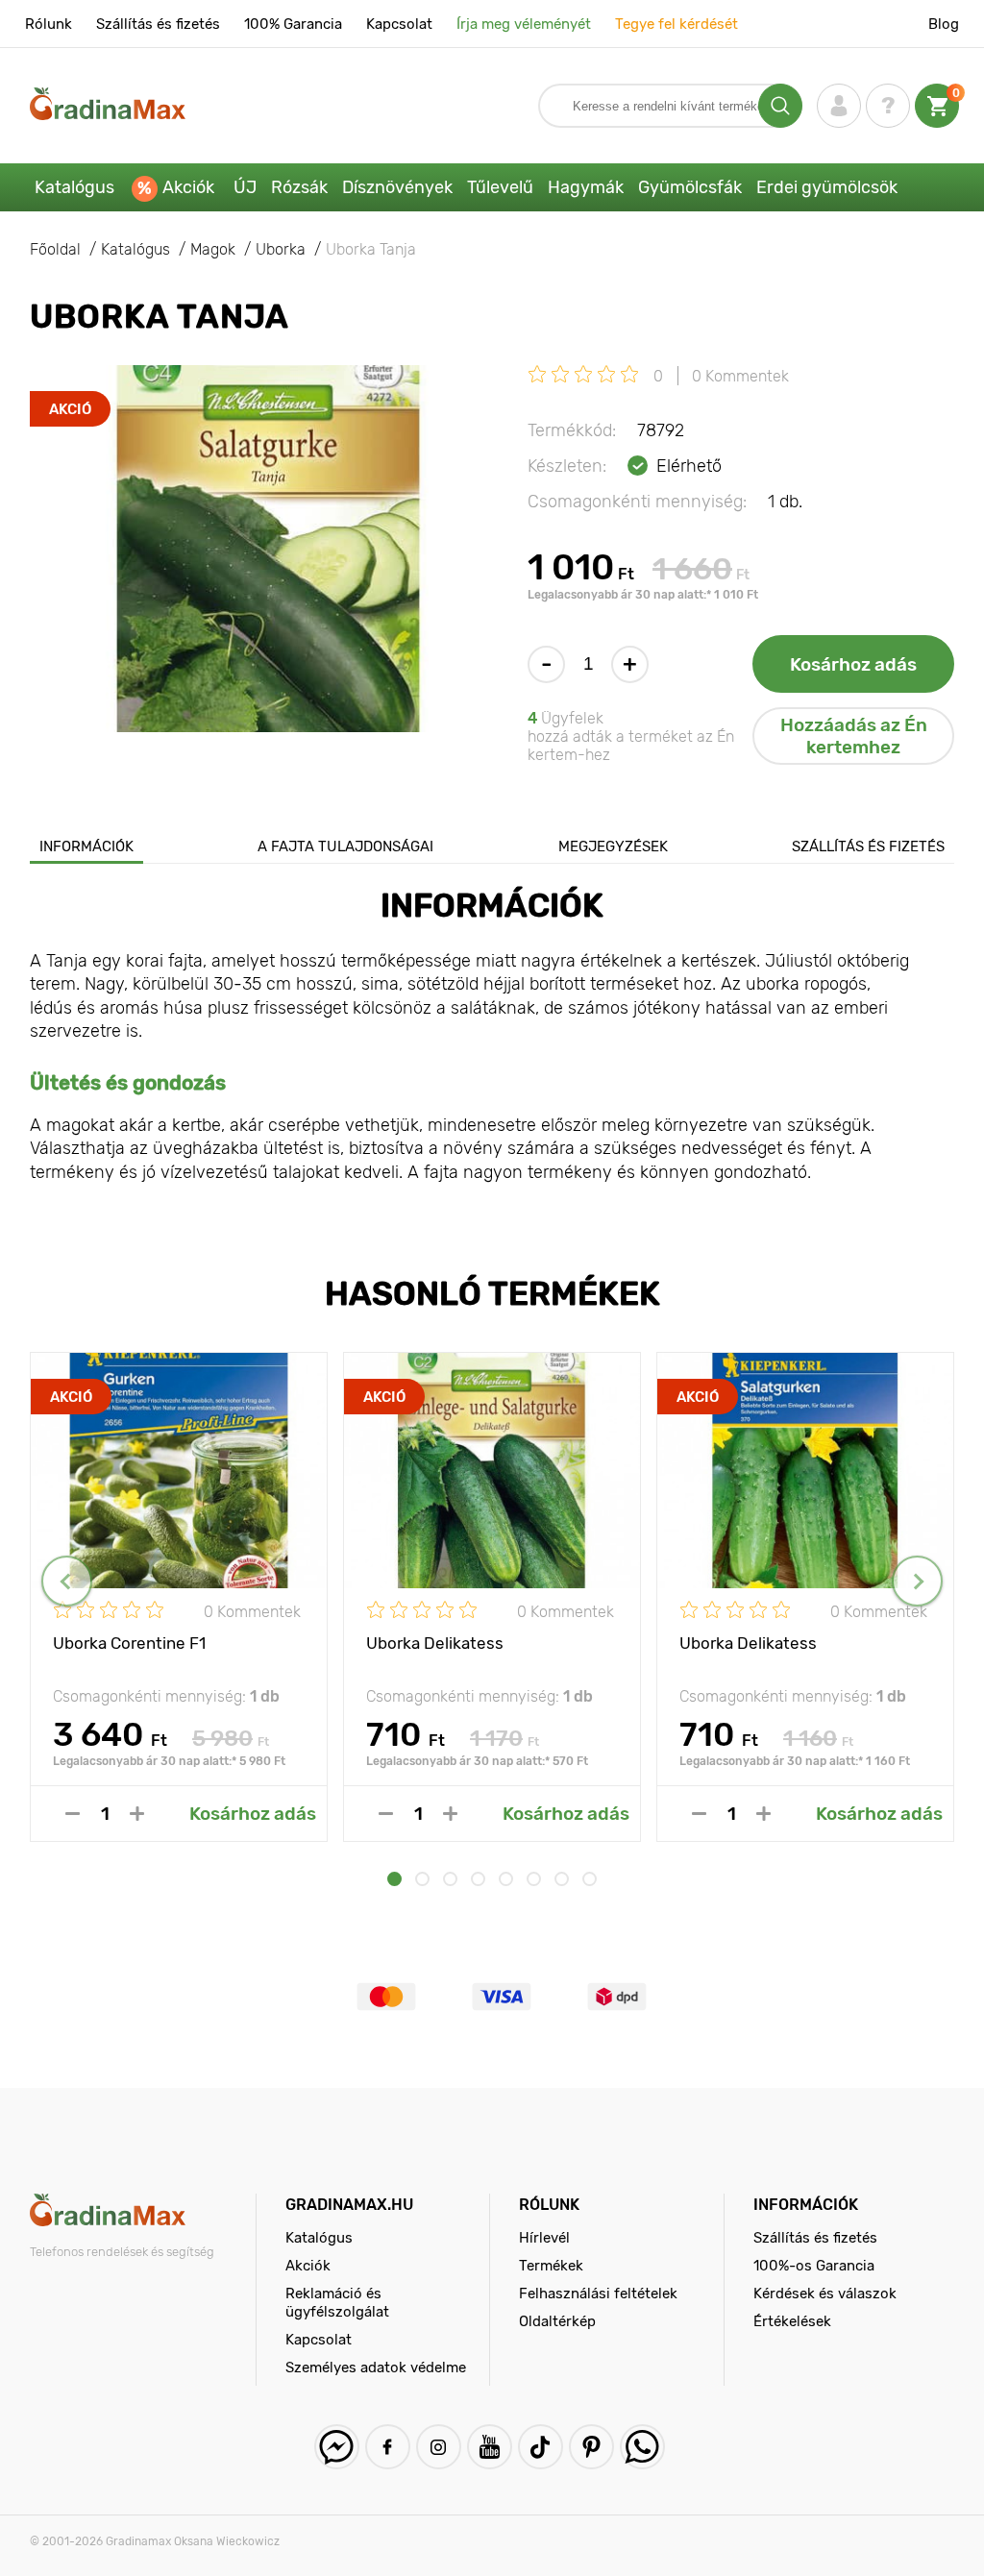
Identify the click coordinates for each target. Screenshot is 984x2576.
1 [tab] (394, 1879)
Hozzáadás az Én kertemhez (854, 736)
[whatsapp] (642, 2447)
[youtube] (490, 2447)
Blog (944, 24)
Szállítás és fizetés (158, 24)
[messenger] (337, 2447)
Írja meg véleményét (524, 24)
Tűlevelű (500, 187)
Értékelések (792, 2321)
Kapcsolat (399, 24)
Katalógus (74, 187)
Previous (67, 1581)
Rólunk (49, 24)
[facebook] (388, 2447)
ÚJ (245, 187)
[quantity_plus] (137, 1814)
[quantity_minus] (73, 1814)
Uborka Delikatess (435, 1643)
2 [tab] (422, 1879)
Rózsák (299, 187)
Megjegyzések (613, 846)
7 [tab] (562, 1879)
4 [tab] (478, 1879)
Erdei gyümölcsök (827, 187)
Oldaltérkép (557, 2321)
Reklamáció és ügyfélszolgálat (337, 2303)
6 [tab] (534, 1879)
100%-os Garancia (814, 2266)
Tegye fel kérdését (676, 24)
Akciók (188, 187)
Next (917, 1581)
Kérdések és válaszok (825, 2294)
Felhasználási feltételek (598, 2294)
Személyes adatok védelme (376, 2367)
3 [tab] (450, 1879)
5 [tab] (506, 1879)
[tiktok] (541, 2447)
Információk (86, 846)
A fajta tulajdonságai (345, 846)
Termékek (551, 2266)
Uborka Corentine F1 (129, 1643)
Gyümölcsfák (690, 187)
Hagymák (586, 187)
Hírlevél (544, 2238)
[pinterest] (591, 2447)
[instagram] (439, 2447)
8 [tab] (590, 1879)
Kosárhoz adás (853, 664)
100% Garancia (293, 24)
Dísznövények (397, 187)
